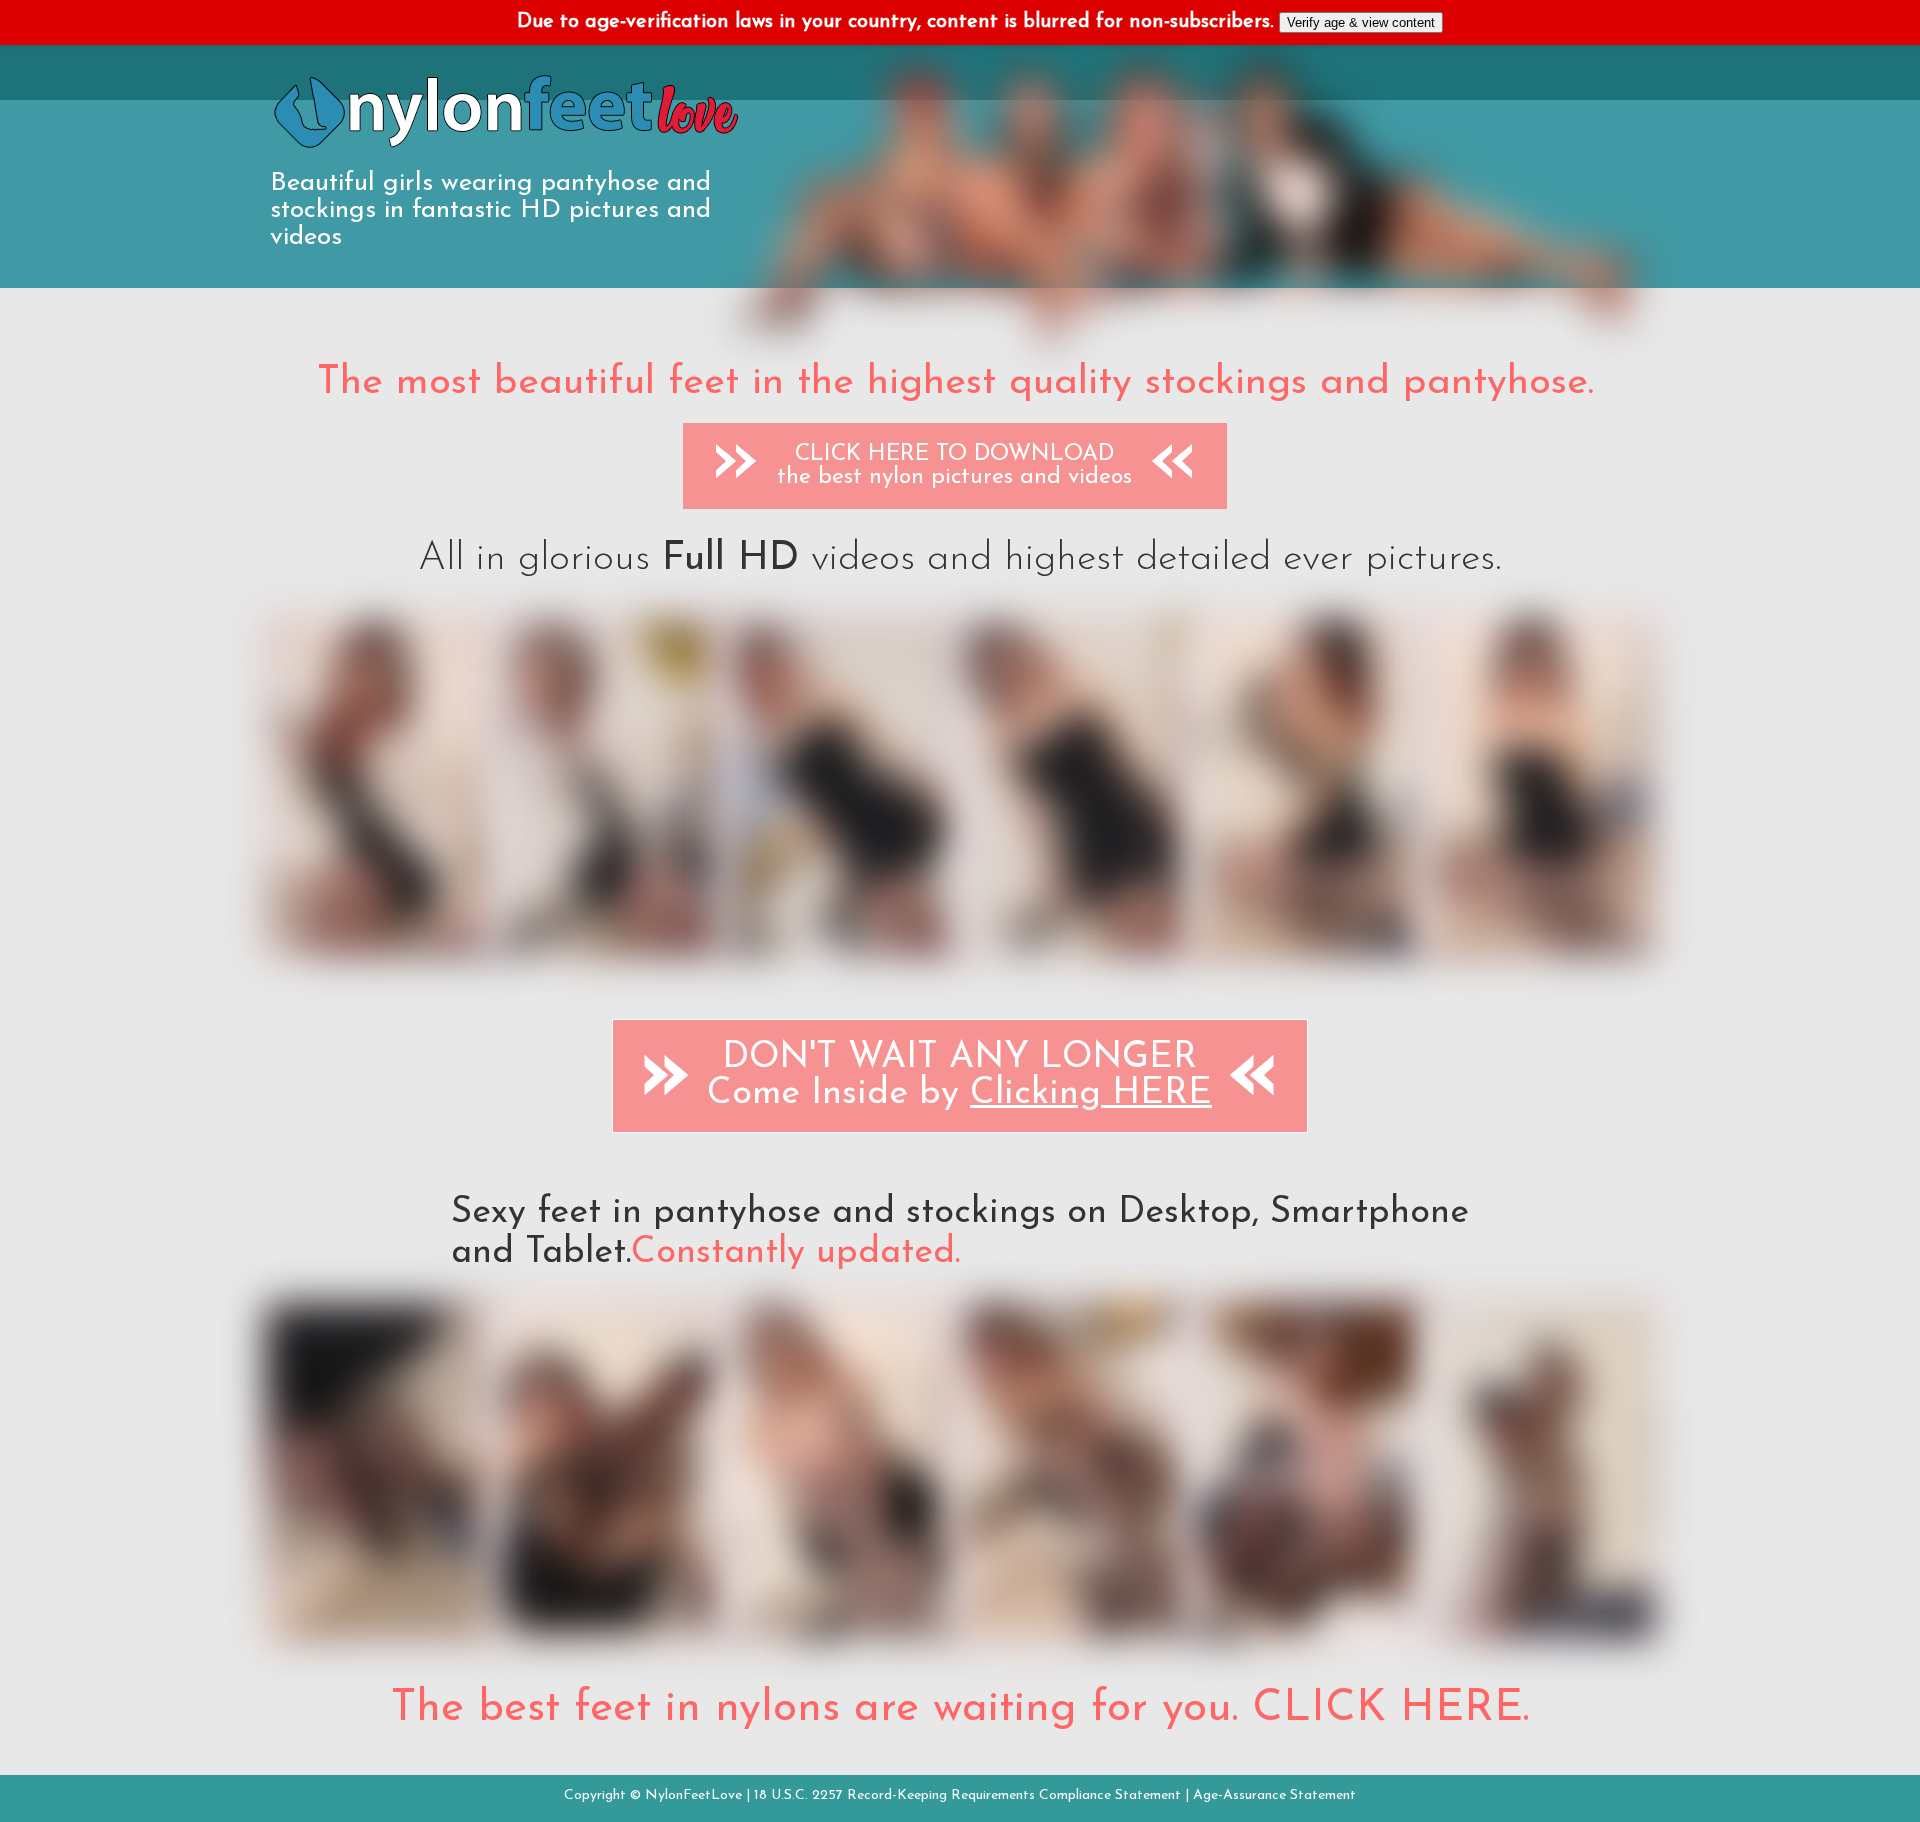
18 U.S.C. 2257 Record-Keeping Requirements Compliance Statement (967, 1795)
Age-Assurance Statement (1274, 1795)
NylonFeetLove (693, 1795)
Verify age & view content (1361, 22)
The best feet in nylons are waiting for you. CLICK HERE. (960, 1709)
